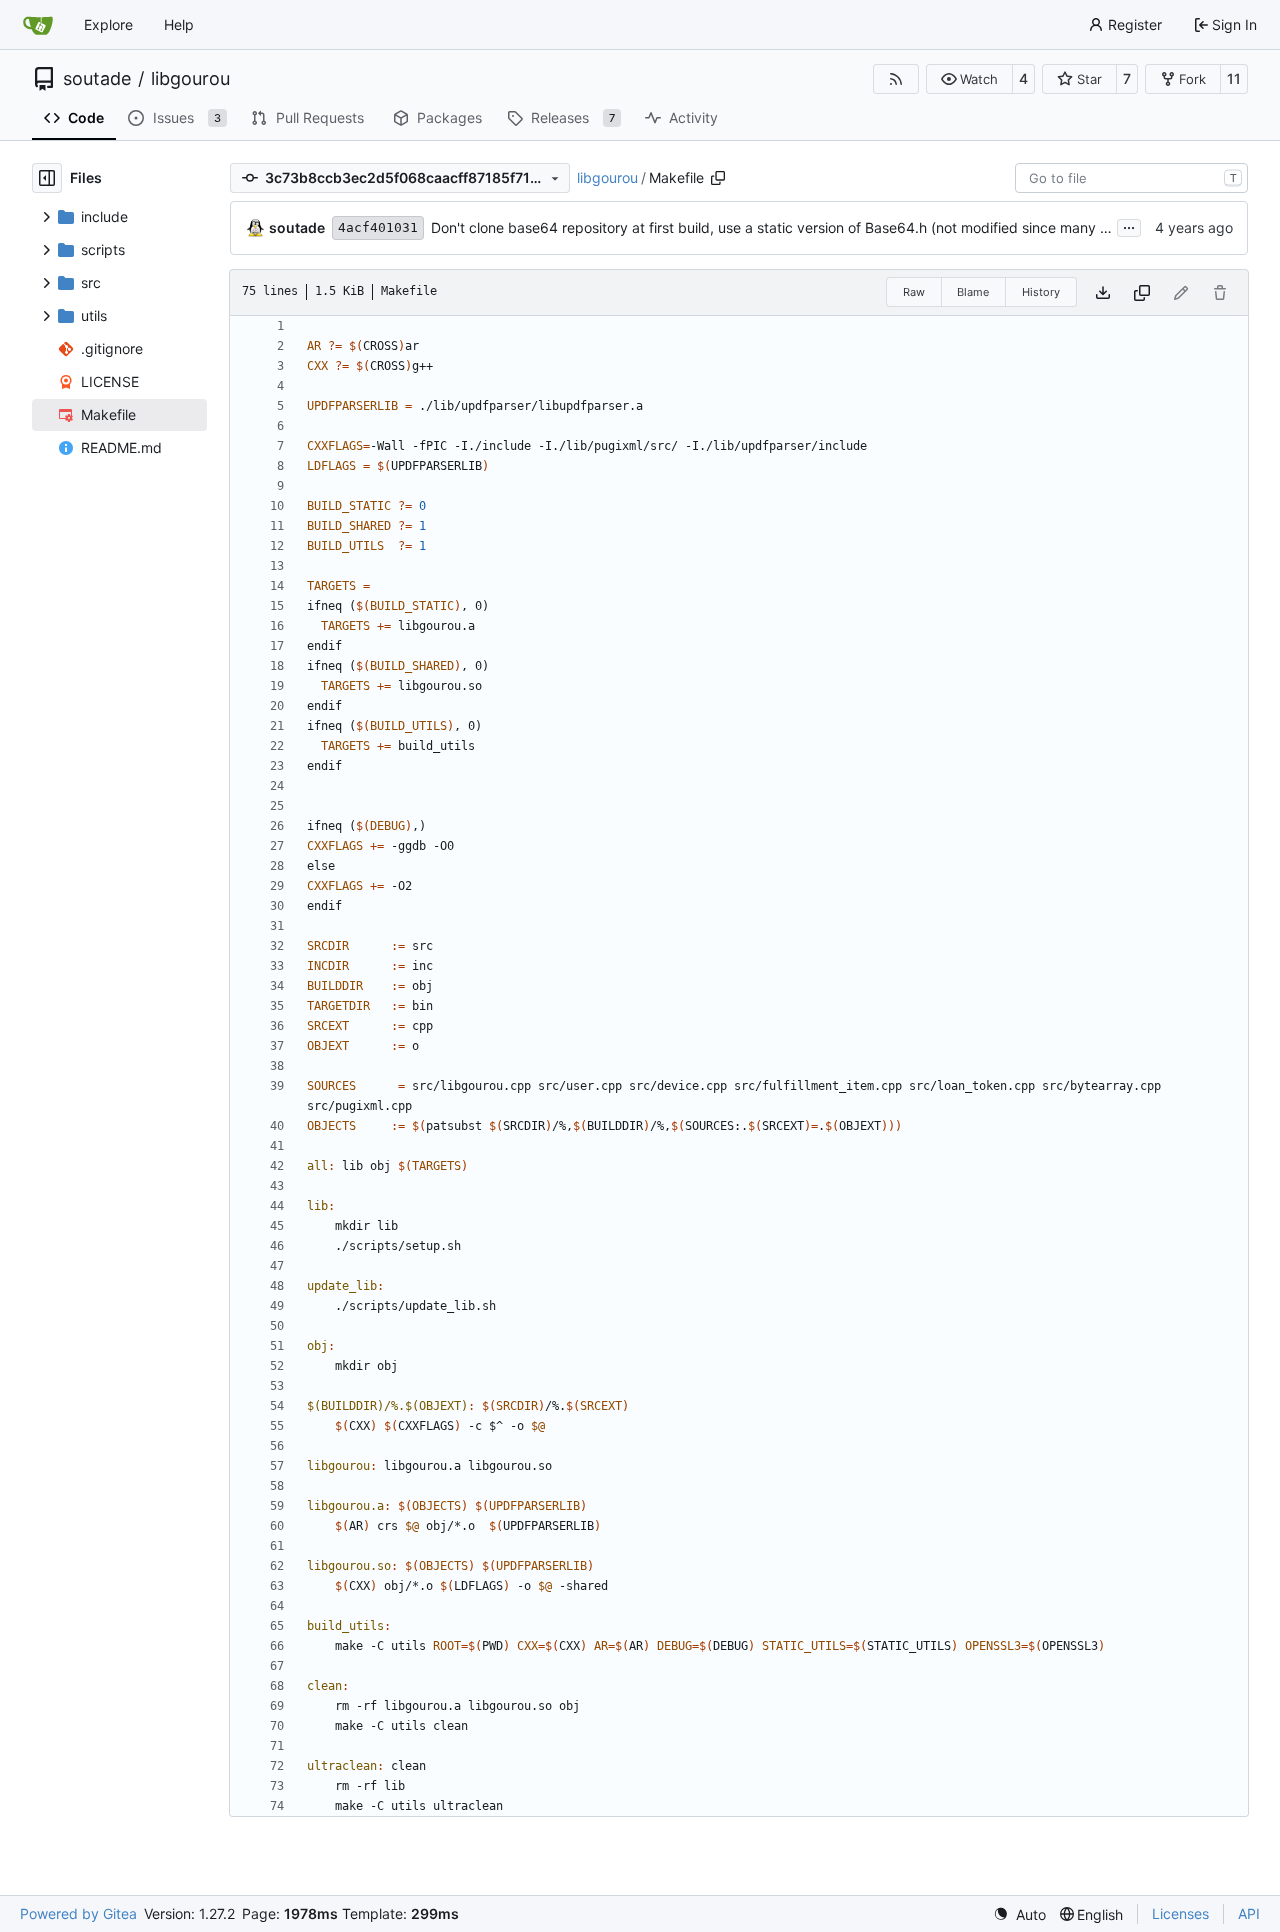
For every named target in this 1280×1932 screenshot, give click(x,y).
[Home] (38, 25)
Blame (973, 292)
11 (1234, 78)
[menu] (1019, 1914)
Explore (108, 24)
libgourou (190, 79)
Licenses (1180, 1913)
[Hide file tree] (47, 178)
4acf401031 (378, 227)
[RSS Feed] (896, 79)
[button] (969, 79)
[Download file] (1103, 292)
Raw (914, 292)
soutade (97, 79)
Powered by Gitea (78, 1913)
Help (179, 24)
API (1249, 1913)
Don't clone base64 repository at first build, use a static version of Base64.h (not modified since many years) (786, 227)
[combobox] (1131, 178)
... (1129, 225)
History (1041, 292)
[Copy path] (718, 178)
